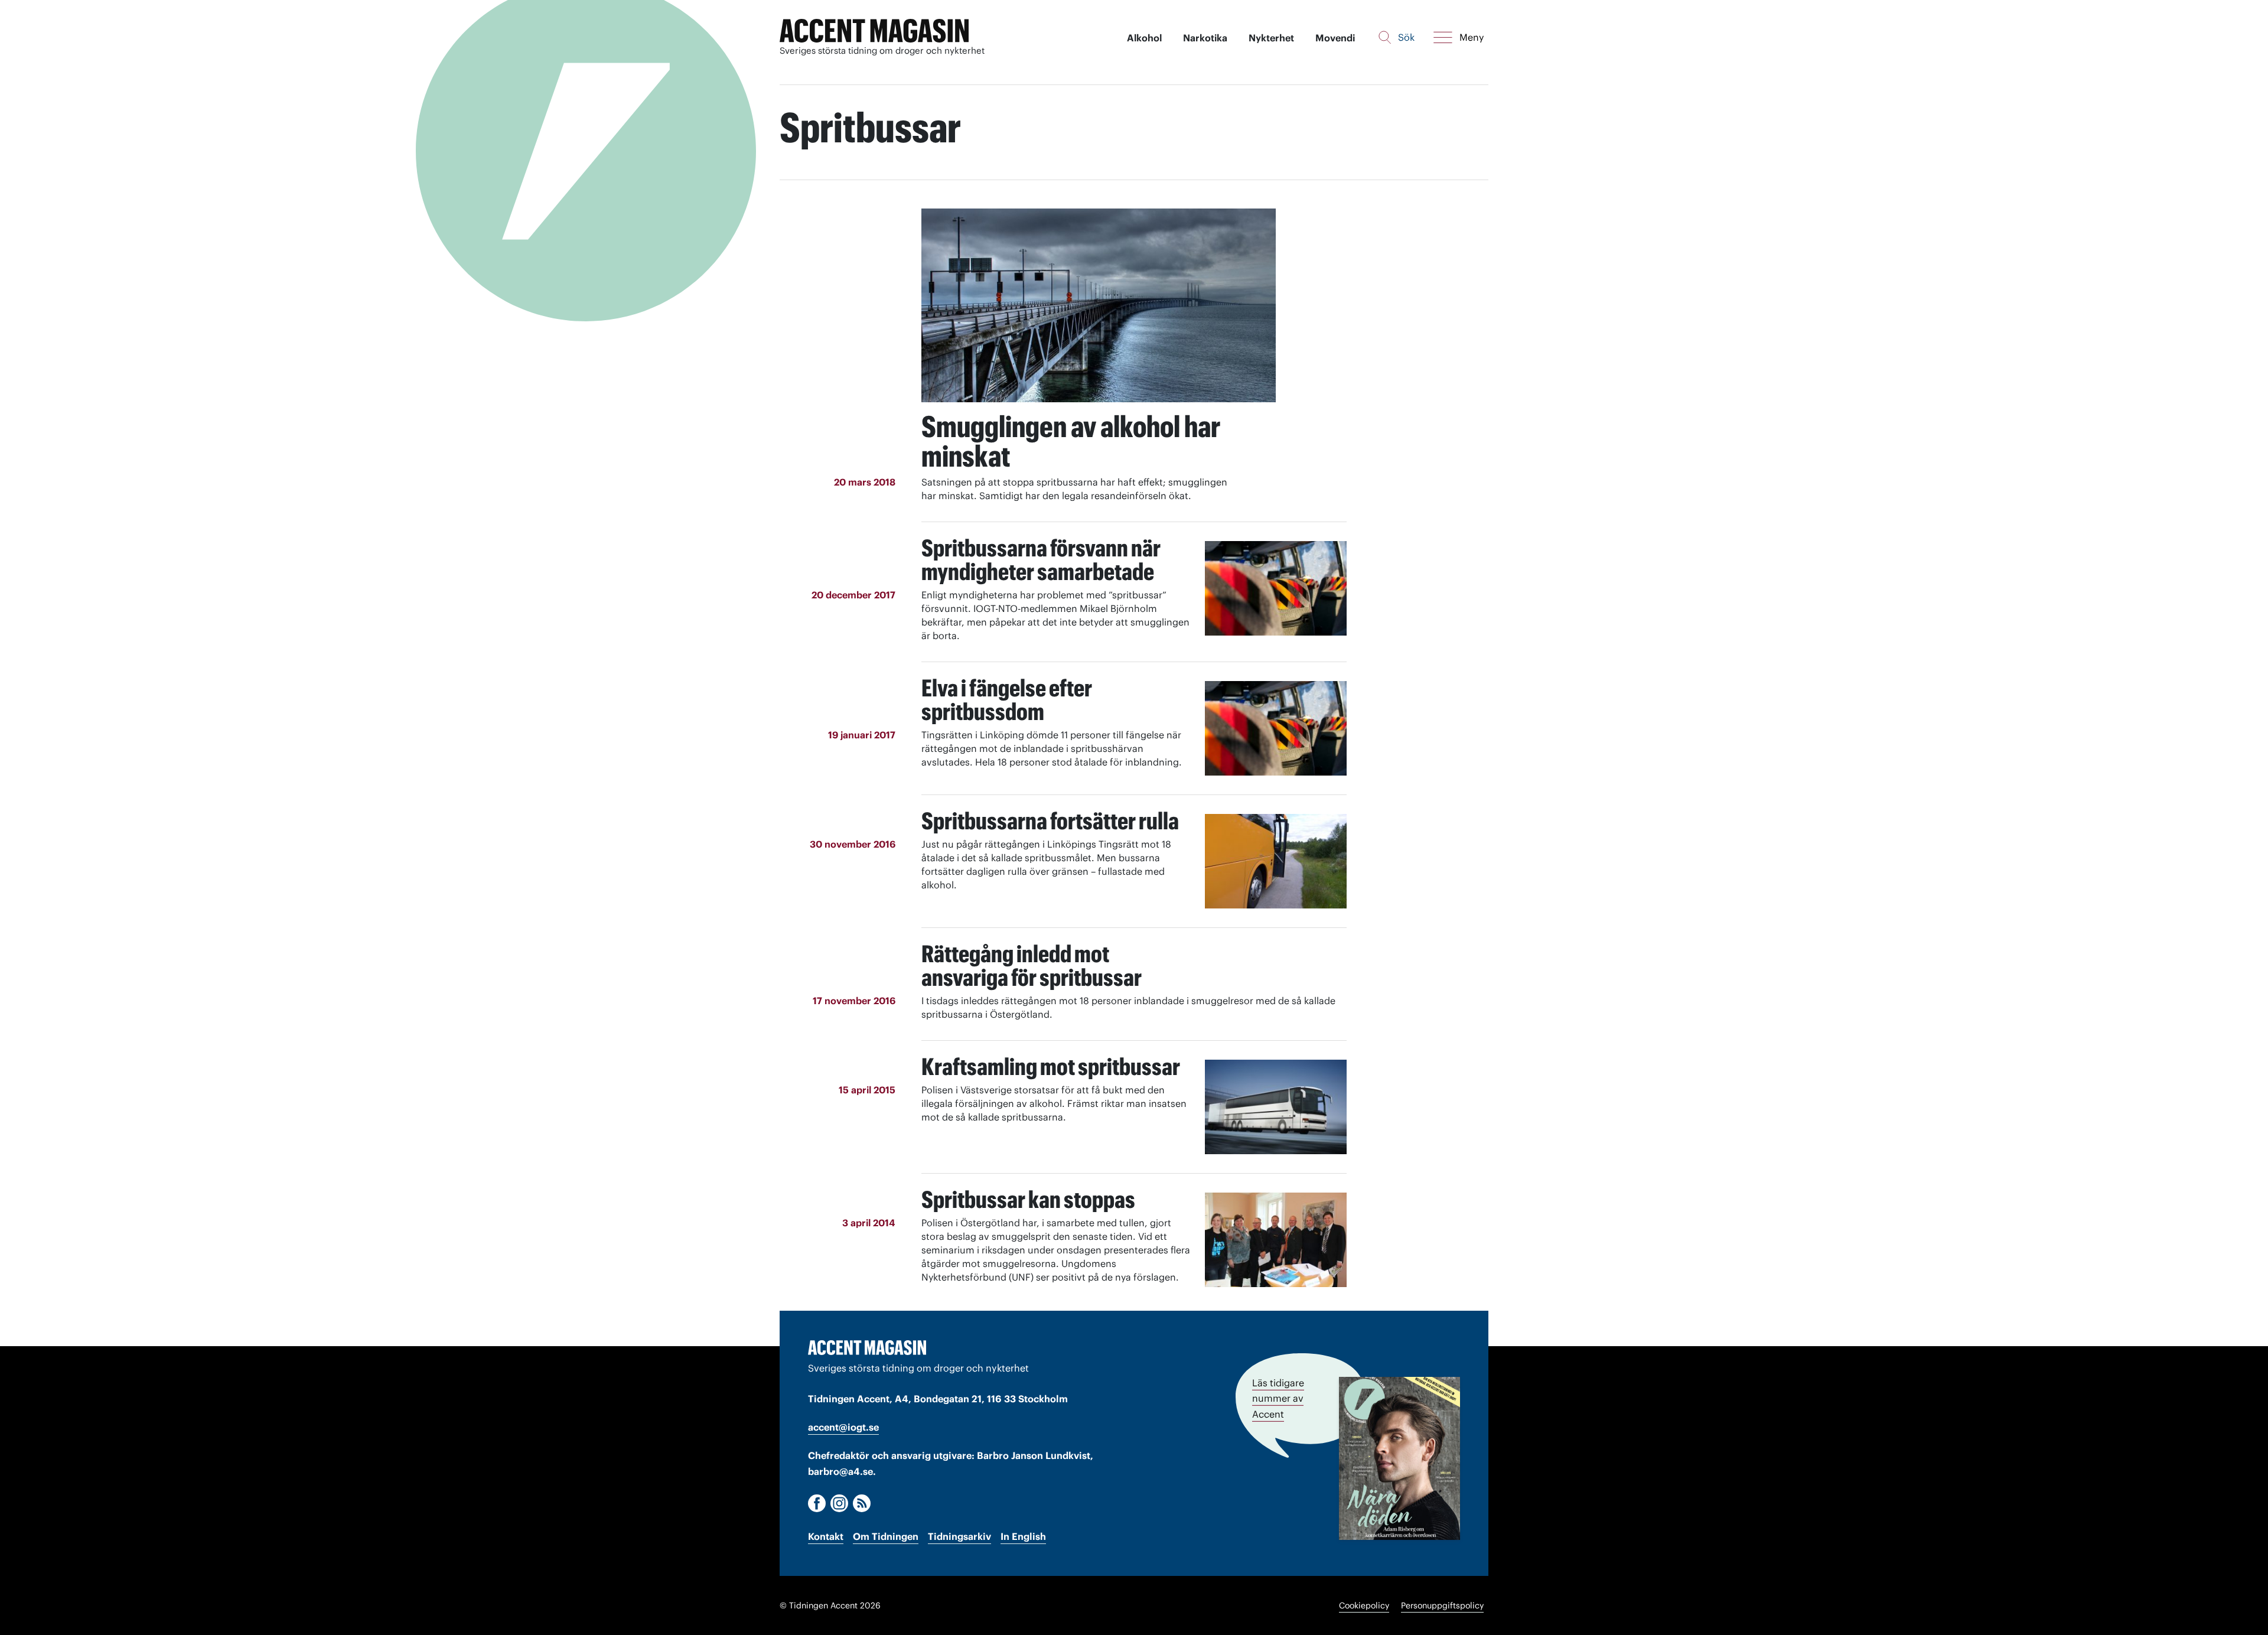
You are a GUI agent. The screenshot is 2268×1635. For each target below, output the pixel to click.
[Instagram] (839, 1503)
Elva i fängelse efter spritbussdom (1007, 700)
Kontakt (826, 1536)
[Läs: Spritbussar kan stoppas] (1276, 1240)
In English (1023, 1536)
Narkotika (1205, 38)
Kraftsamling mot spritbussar (1051, 1066)
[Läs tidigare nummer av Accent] (1399, 1458)
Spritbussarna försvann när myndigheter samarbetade (1041, 560)
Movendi (1335, 38)
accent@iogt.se (843, 1427)
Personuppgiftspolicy (1442, 1605)
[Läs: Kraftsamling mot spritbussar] (1276, 1107)
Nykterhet (1271, 38)
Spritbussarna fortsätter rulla (1050, 821)
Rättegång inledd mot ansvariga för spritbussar (1032, 965)
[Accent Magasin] (874, 31)
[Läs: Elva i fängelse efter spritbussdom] (1276, 728)
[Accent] (867, 1347)
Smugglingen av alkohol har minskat (1071, 441)
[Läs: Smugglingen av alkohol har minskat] (1099, 305)
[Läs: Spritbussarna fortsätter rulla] (1276, 861)
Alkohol (1144, 38)
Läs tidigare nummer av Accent (1278, 1398)
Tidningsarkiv (959, 1536)
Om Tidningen (886, 1536)
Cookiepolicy (1364, 1605)
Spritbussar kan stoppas (1028, 1199)
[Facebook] (817, 1503)
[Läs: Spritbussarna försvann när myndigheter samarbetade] (1276, 588)
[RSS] (862, 1503)
